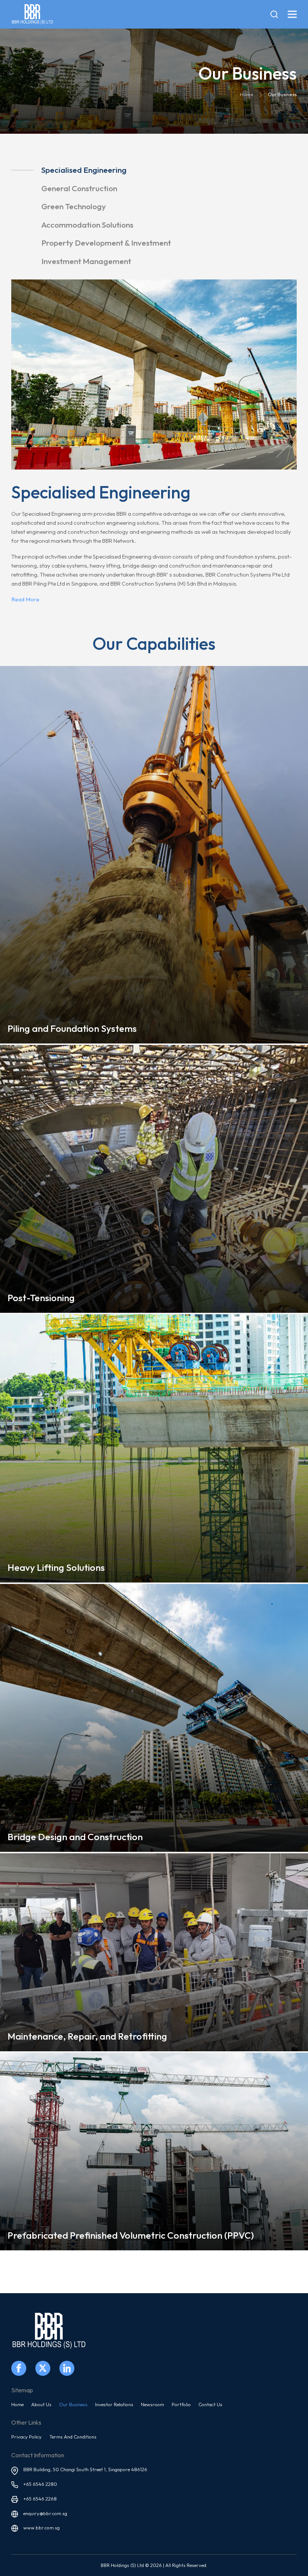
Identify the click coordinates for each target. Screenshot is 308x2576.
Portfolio (181, 2404)
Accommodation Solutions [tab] (87, 225)
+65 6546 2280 (40, 2484)
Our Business (73, 2404)
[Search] (274, 14)
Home (17, 2404)
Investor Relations (114, 2404)
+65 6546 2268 (40, 2499)
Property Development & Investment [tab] (106, 243)
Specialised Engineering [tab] (84, 170)
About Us (41, 2404)
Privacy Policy (26, 2437)
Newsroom (152, 2404)
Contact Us (210, 2404)
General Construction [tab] (79, 188)
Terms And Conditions (73, 2437)
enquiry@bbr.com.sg (45, 2513)
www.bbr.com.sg (42, 2528)
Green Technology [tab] (74, 206)
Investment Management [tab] (86, 261)
